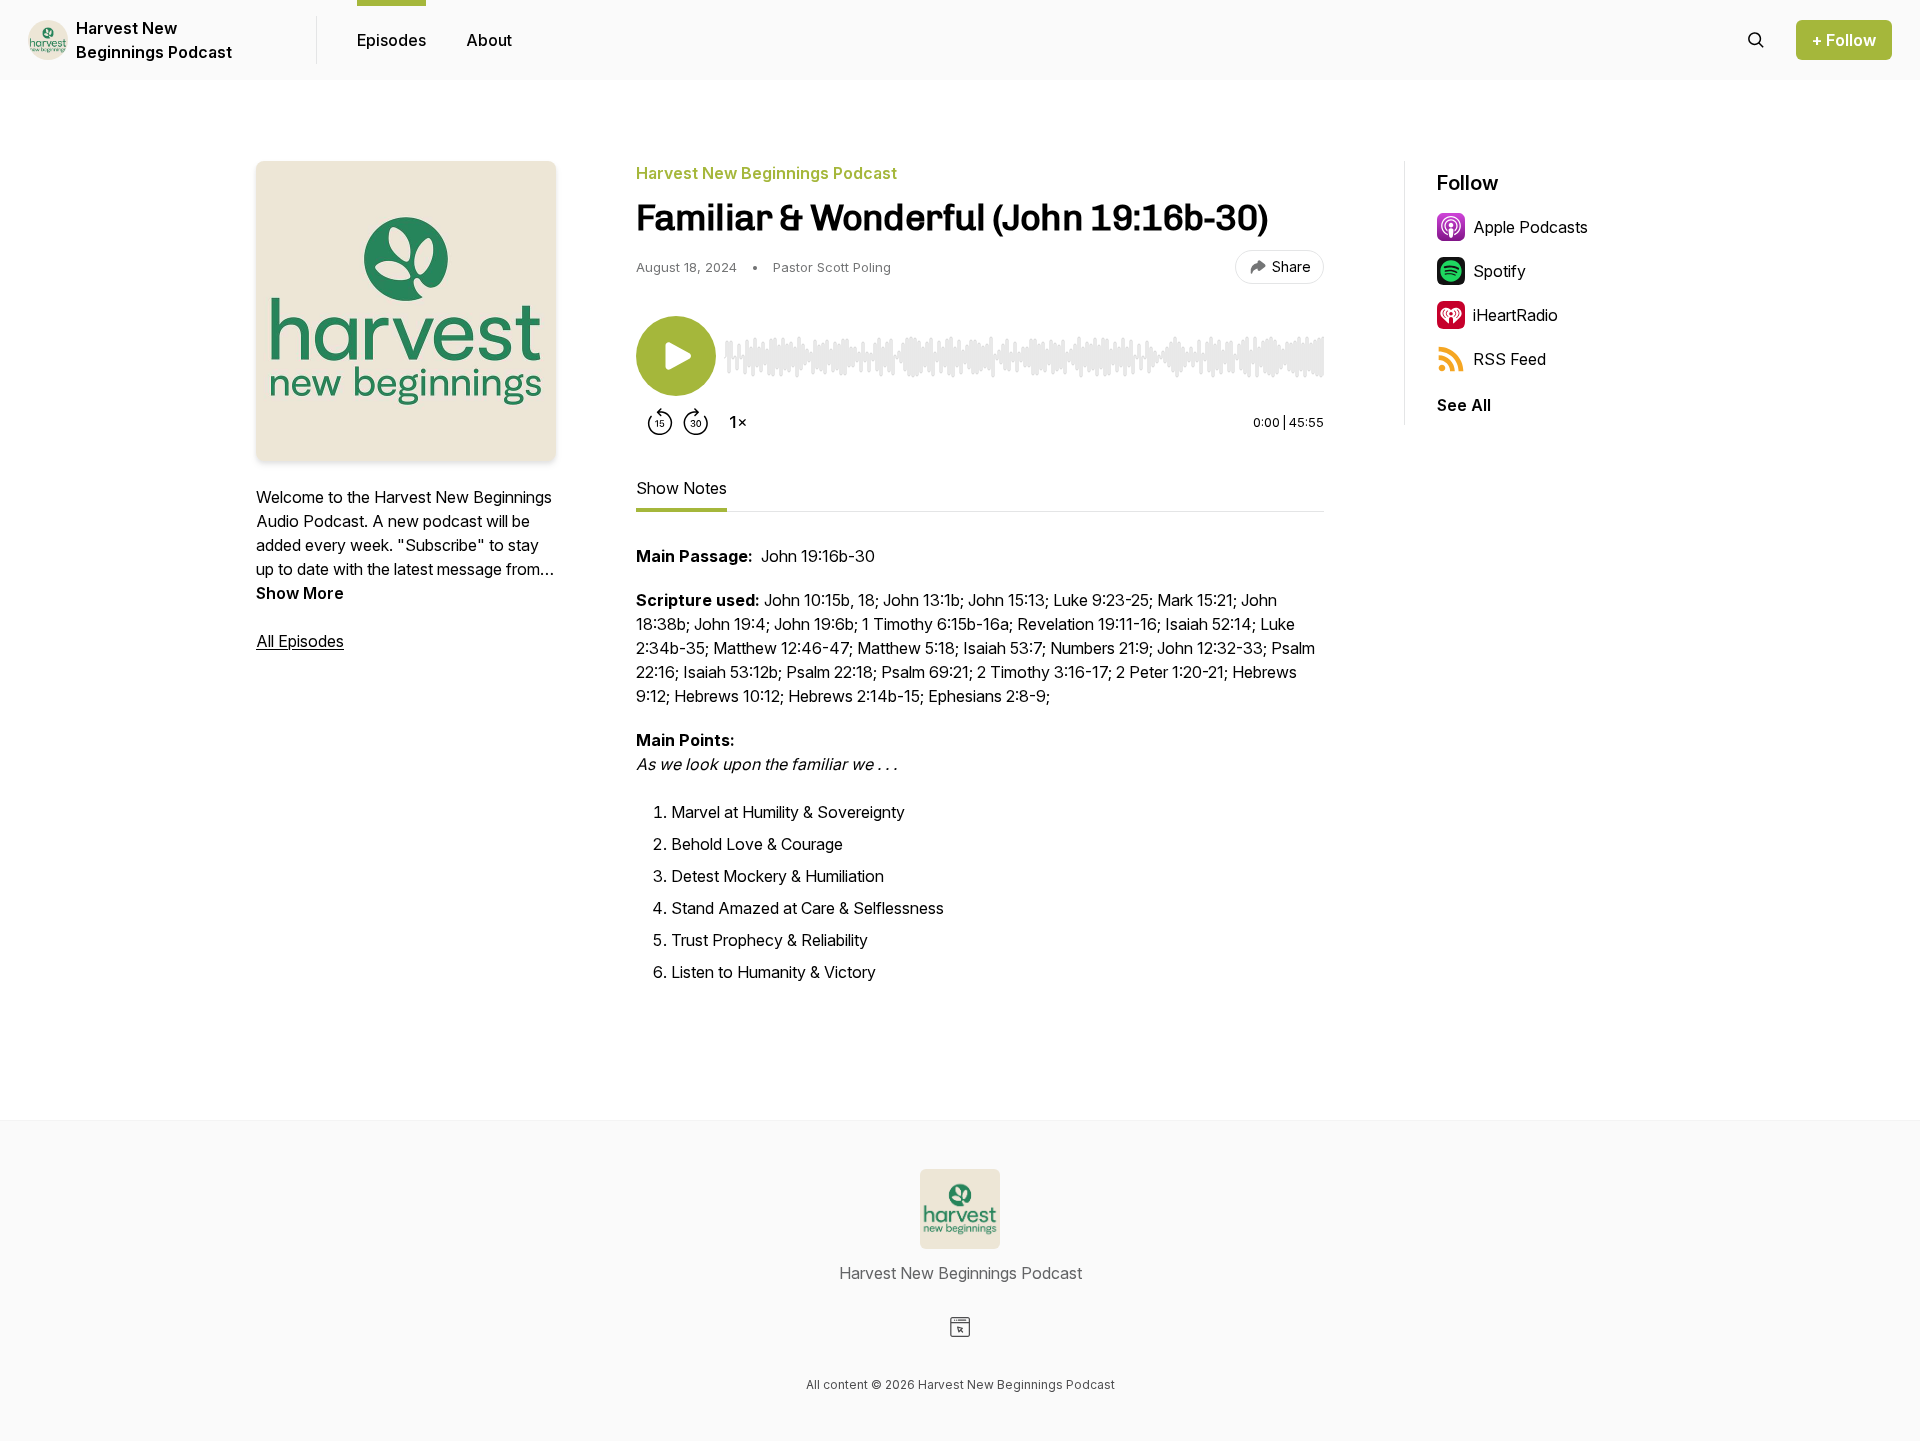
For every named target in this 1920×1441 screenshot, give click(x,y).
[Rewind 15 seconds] (660, 422)
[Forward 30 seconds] (696, 422)
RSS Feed (1509, 359)
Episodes (391, 40)
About (489, 40)
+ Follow (1844, 40)
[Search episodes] (1756, 40)
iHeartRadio (1515, 315)
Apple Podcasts (1530, 227)
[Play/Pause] (676, 356)
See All (1464, 405)
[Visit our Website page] (960, 1327)
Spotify (1499, 271)
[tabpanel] (980, 776)
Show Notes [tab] (681, 488)
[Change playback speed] (738, 422)
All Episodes (300, 641)
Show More (300, 593)
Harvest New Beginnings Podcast (154, 40)
